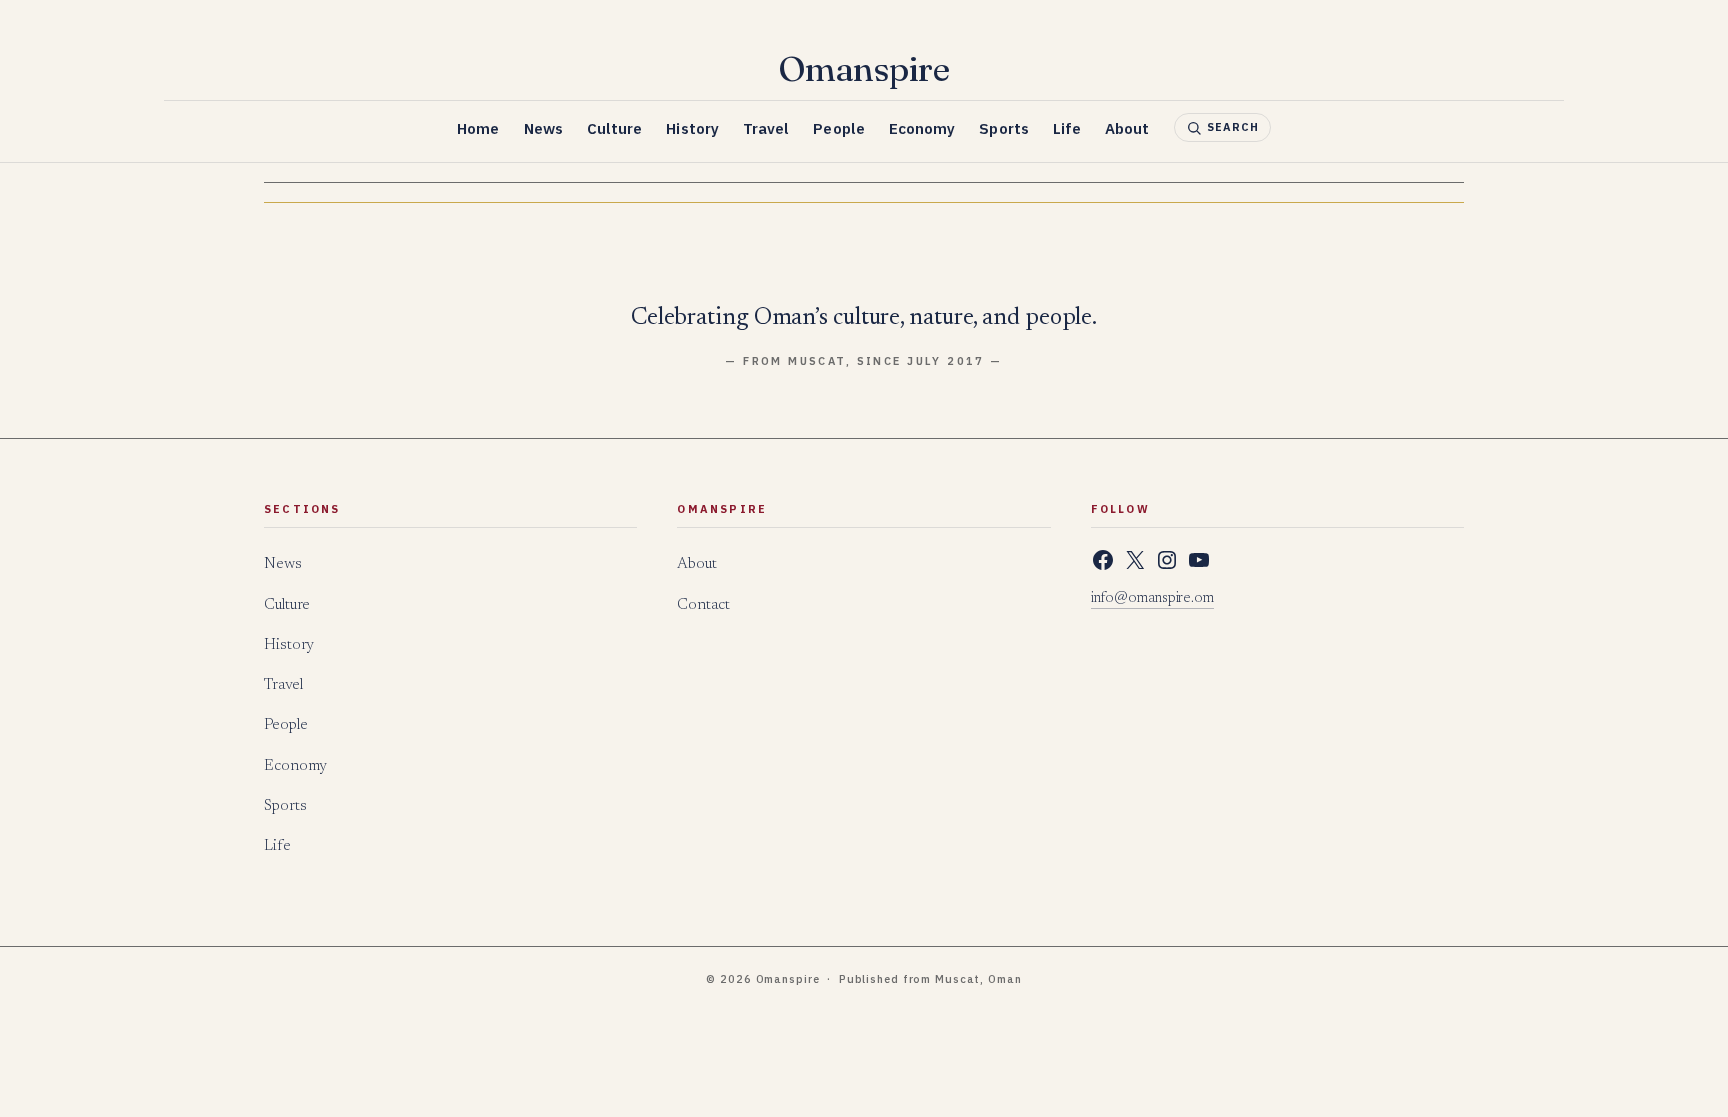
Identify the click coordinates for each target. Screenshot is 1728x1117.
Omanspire (864, 69)
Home (478, 128)
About (1127, 128)
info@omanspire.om (1152, 599)
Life (1067, 128)
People (838, 128)
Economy (922, 128)
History (692, 128)
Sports (1003, 128)
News (543, 128)
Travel (766, 128)
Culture (615, 128)
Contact (703, 605)
